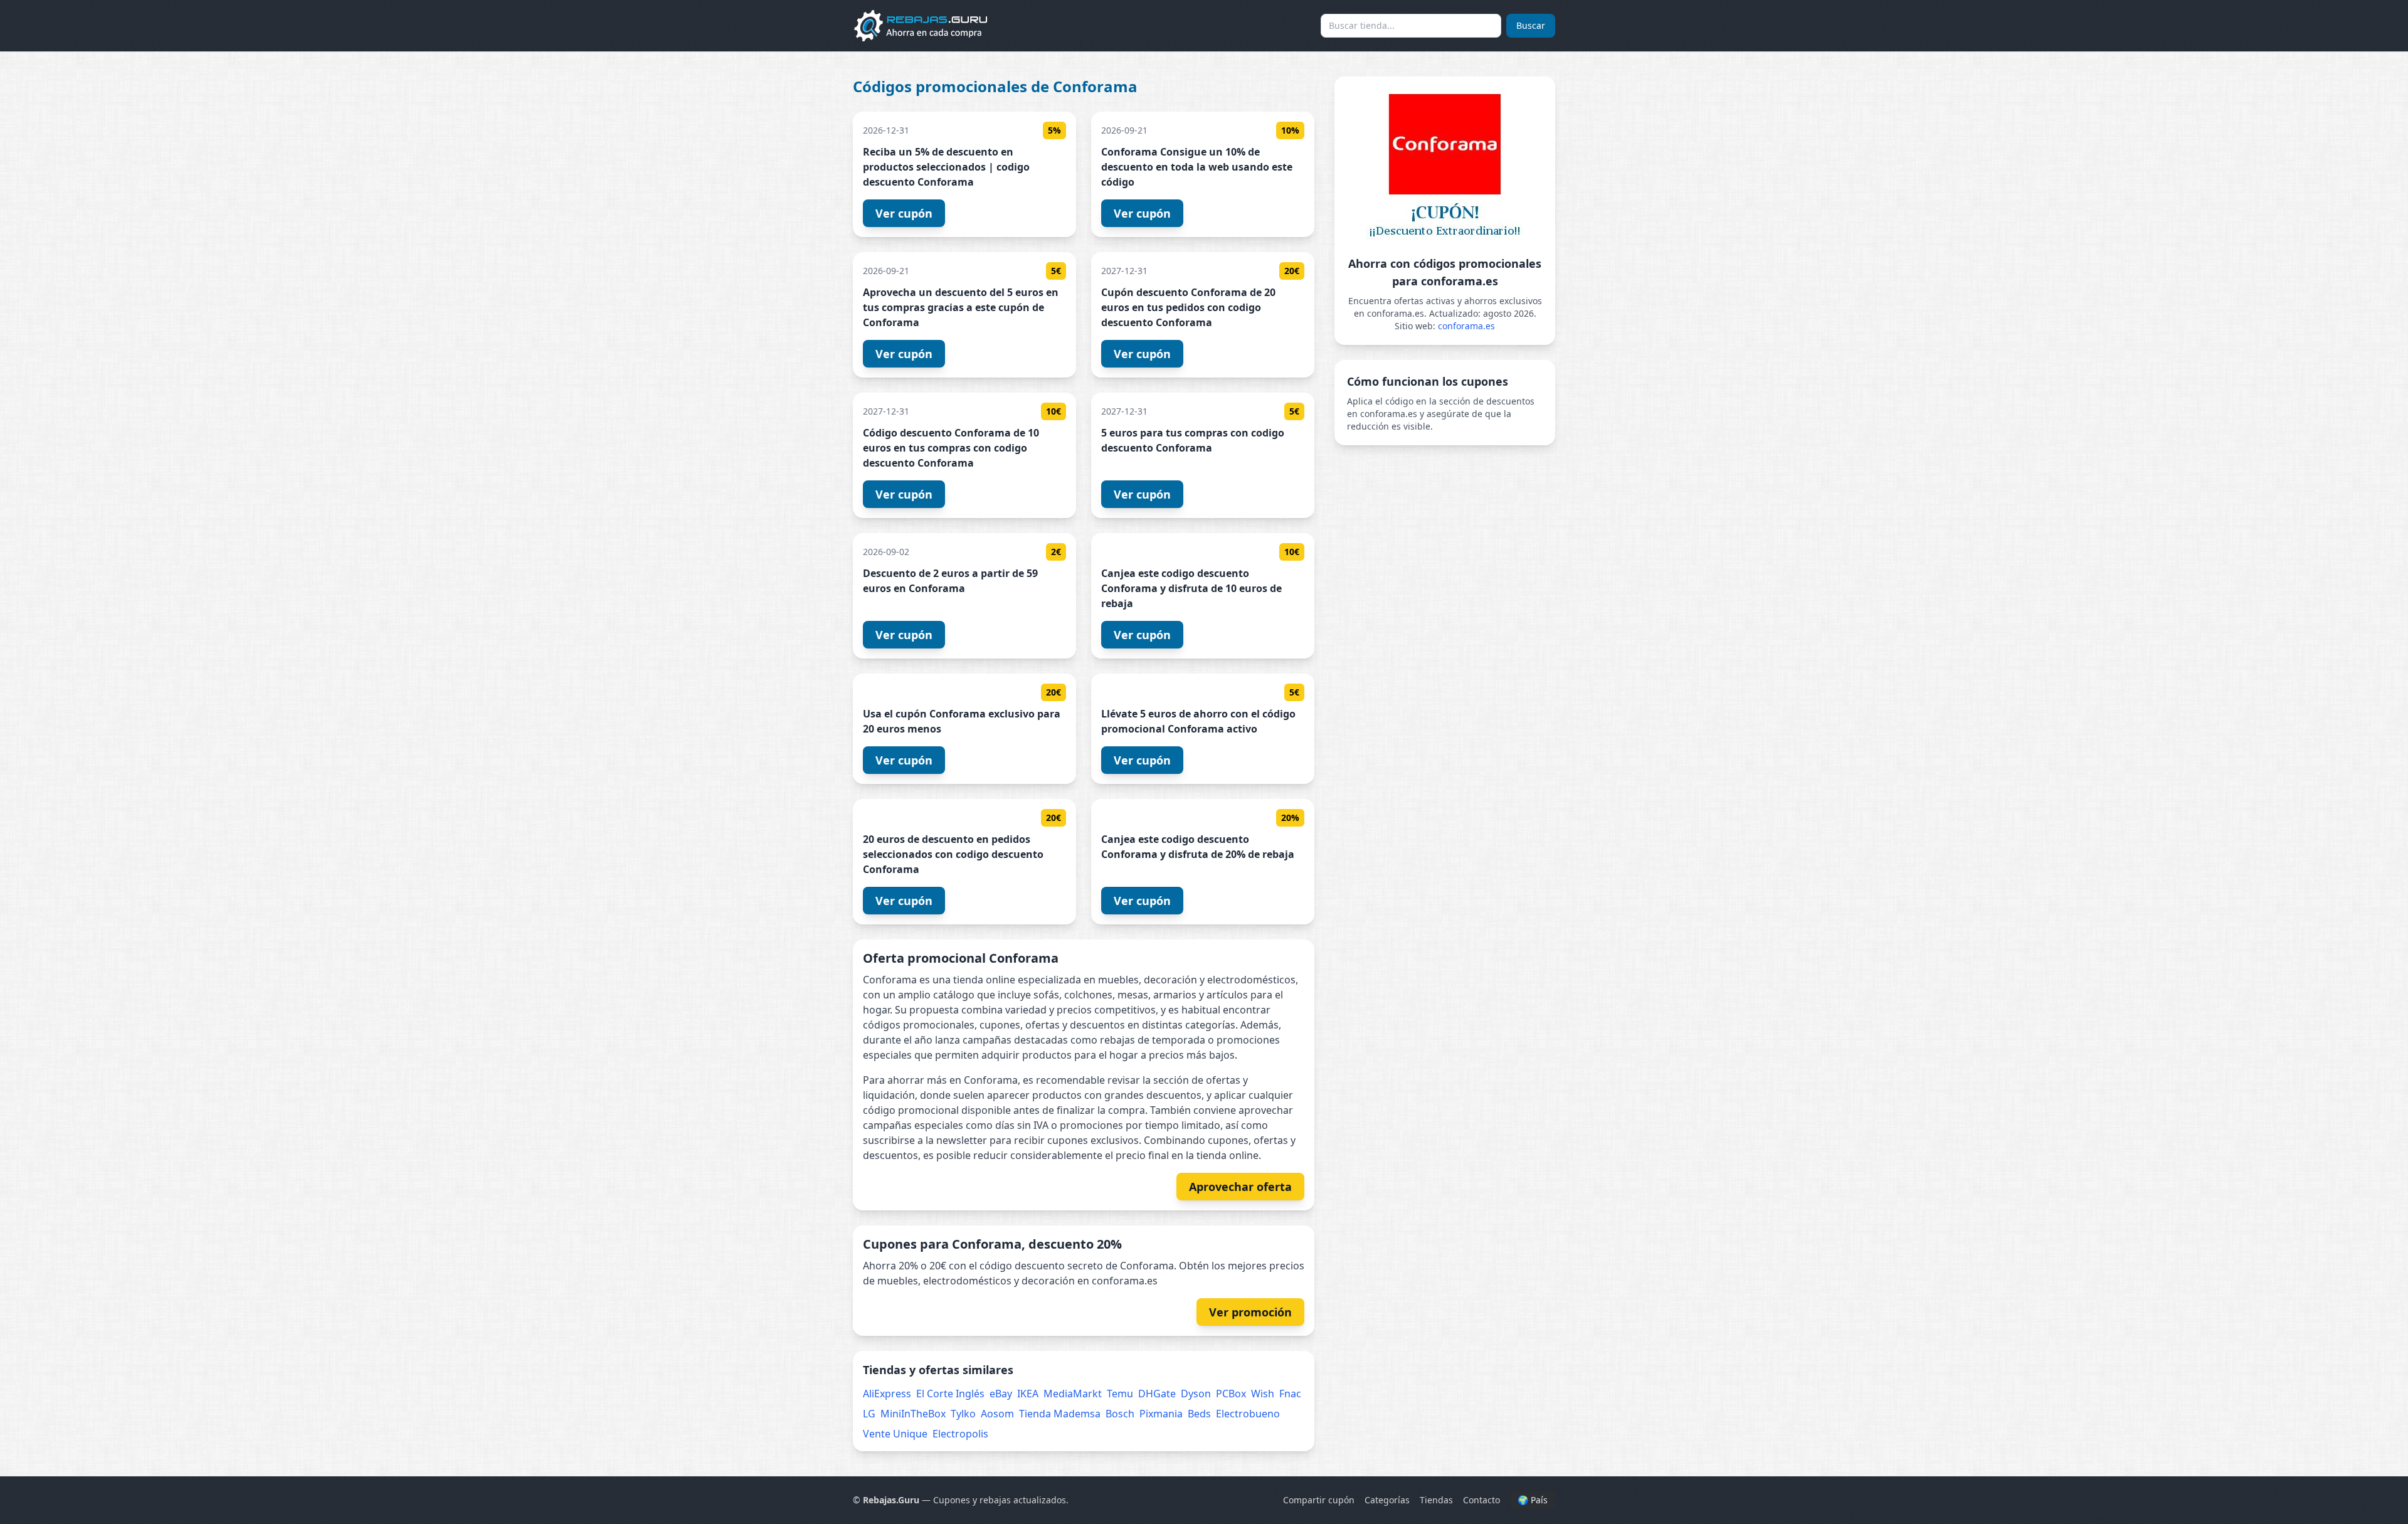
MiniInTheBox (913, 1414)
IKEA (1028, 1394)
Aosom (997, 1414)
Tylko (963, 1414)
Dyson (1196, 1394)
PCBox (1231, 1394)
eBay (1001, 1394)
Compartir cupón (1319, 1500)
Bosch (1120, 1414)
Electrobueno (1248, 1414)
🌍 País (1533, 1500)
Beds (1199, 1414)
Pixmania (1161, 1414)
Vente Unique (895, 1434)
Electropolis (960, 1434)
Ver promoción (1250, 1312)
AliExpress (887, 1394)
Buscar (1531, 25)
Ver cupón (904, 213)
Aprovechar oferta (1240, 1187)
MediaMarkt (1073, 1394)
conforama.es (1466, 326)
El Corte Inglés (950, 1394)
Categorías (1387, 1500)
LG (869, 1414)
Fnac (1290, 1394)
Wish (1263, 1394)
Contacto (1481, 1500)
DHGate (1157, 1394)
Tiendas (1436, 1500)
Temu (1120, 1394)
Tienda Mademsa (1060, 1414)
